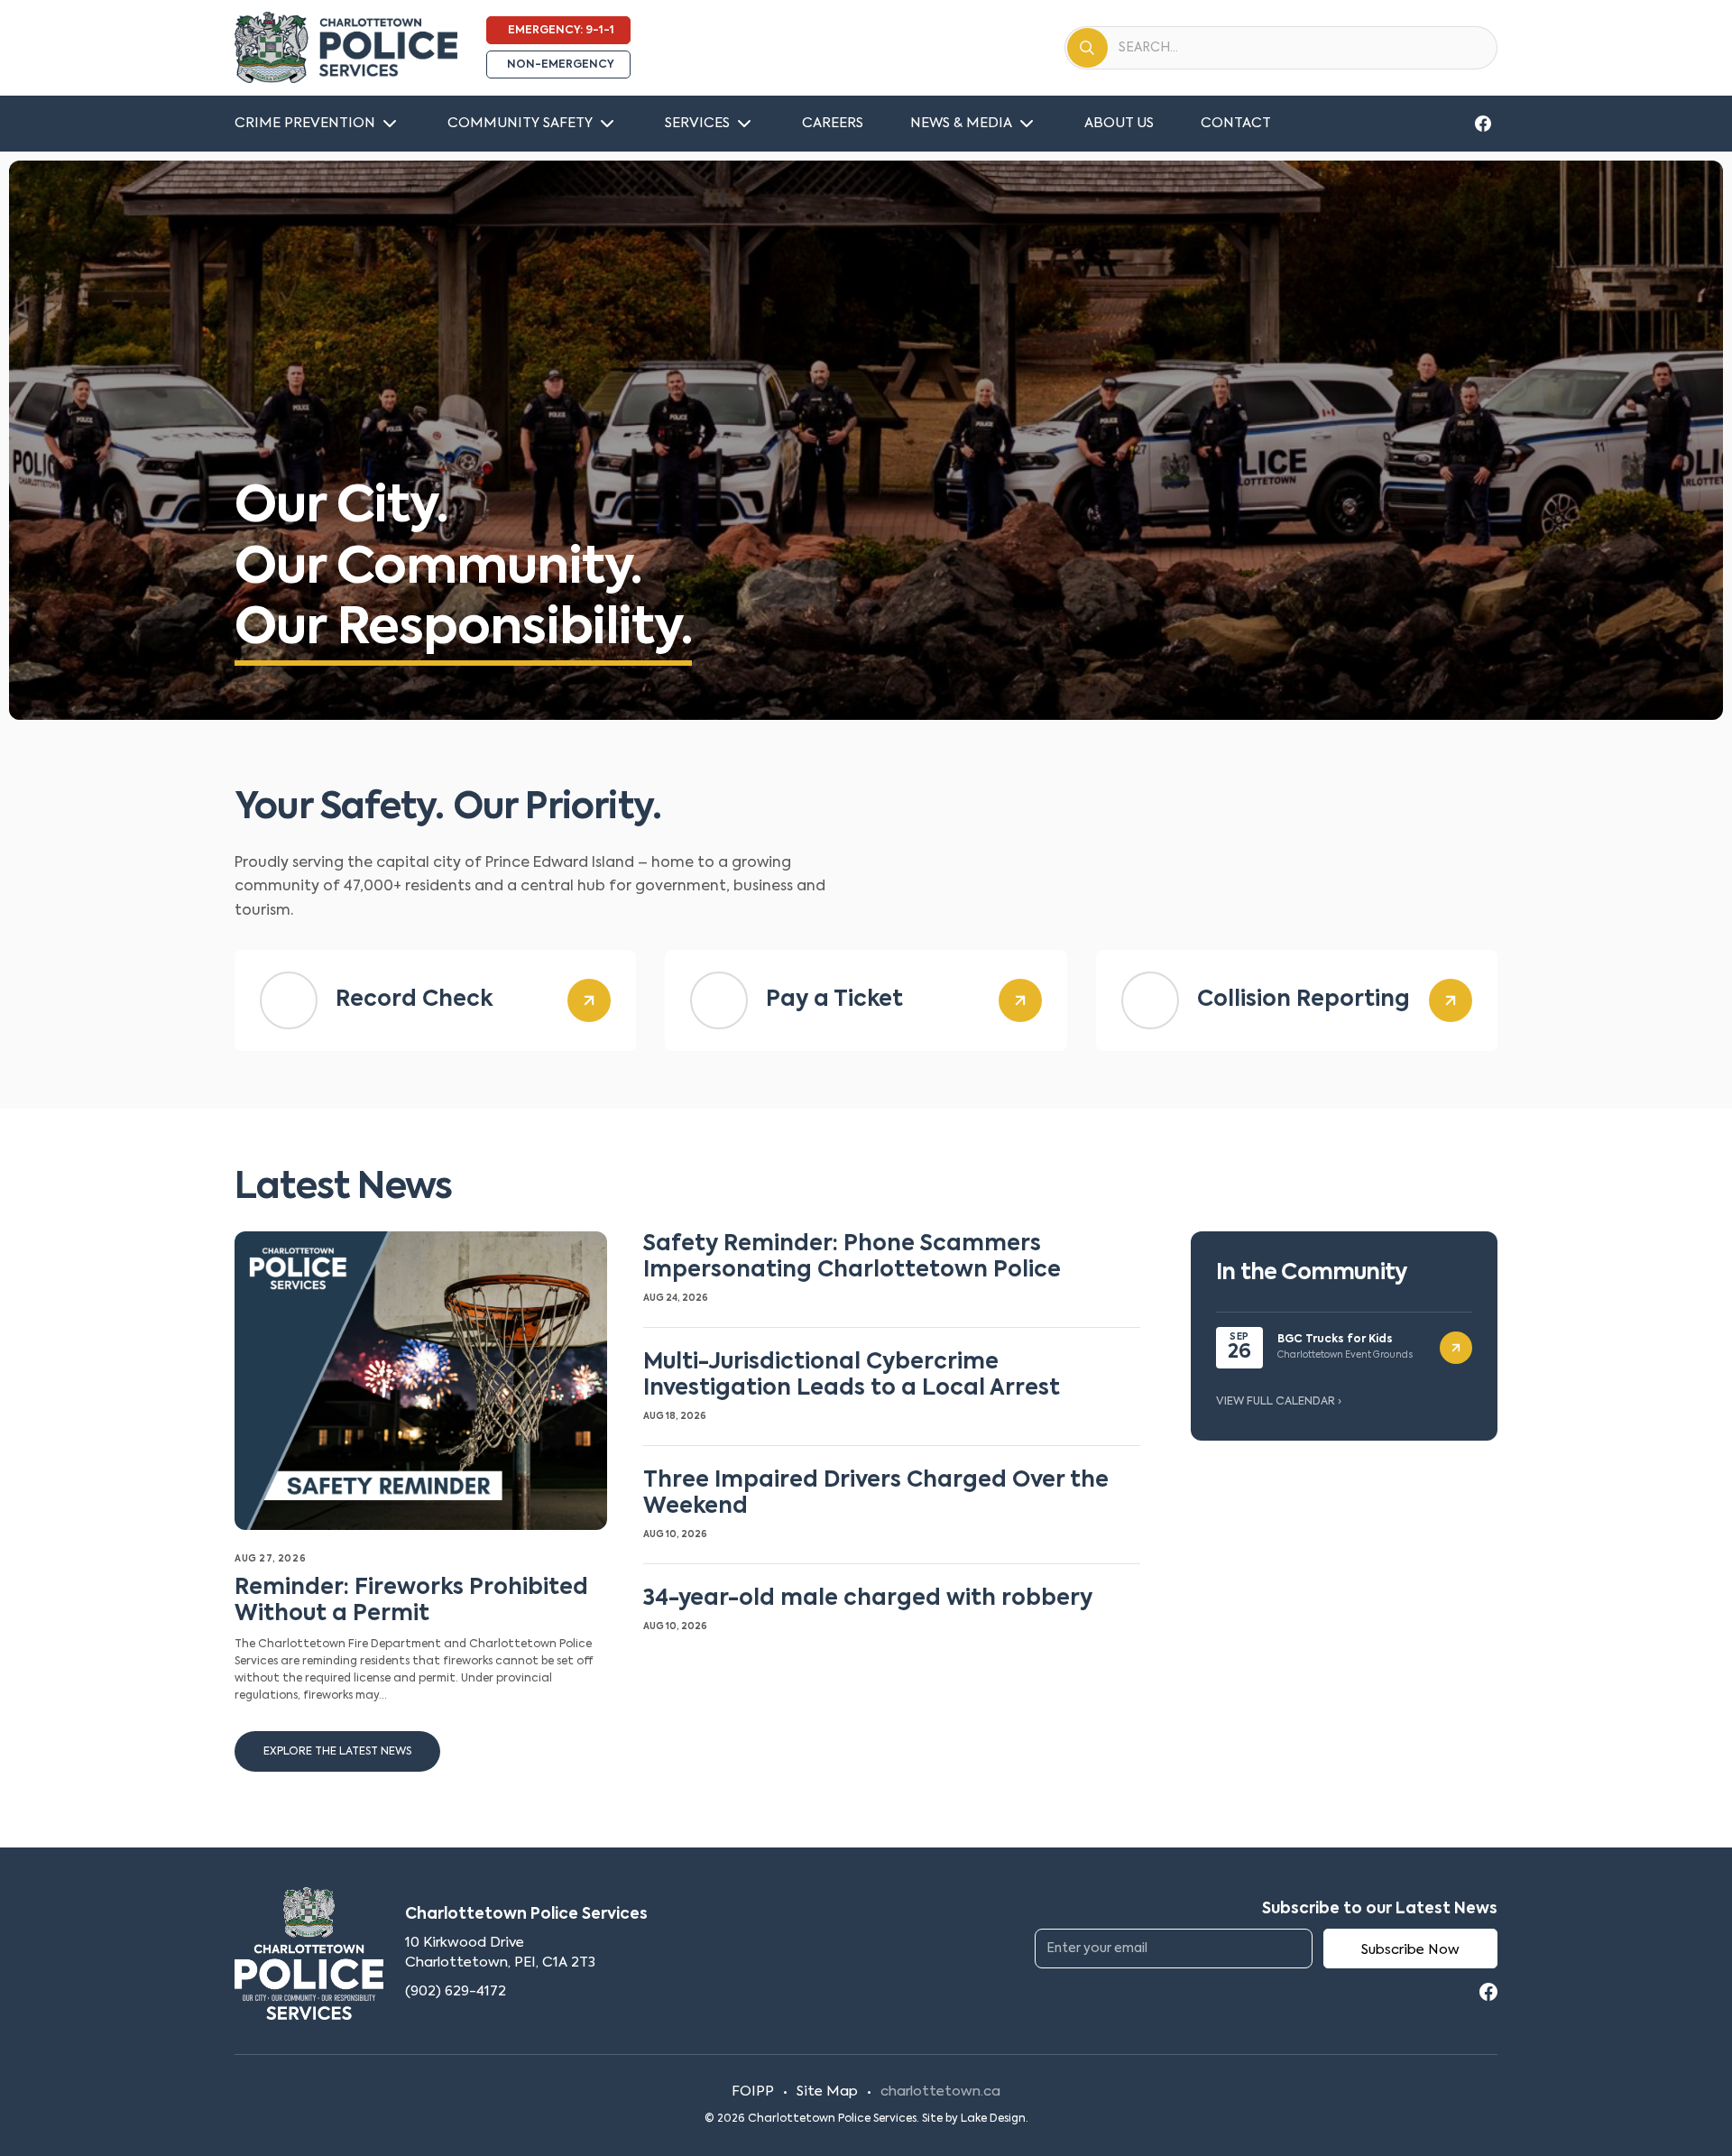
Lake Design (993, 2119)
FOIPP (753, 2092)
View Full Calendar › (1279, 1402)
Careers (833, 123)
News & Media (961, 123)
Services (697, 123)
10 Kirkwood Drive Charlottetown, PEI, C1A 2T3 (500, 1953)
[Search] (1087, 48)
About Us (1119, 123)
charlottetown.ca (940, 2092)
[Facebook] (1483, 124)
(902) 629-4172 (456, 1991)
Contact (1236, 123)
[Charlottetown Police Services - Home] (346, 48)
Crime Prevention (305, 123)
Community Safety (520, 123)
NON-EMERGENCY (561, 65)
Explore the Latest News (337, 1752)
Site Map (827, 2092)
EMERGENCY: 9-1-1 (561, 31)
